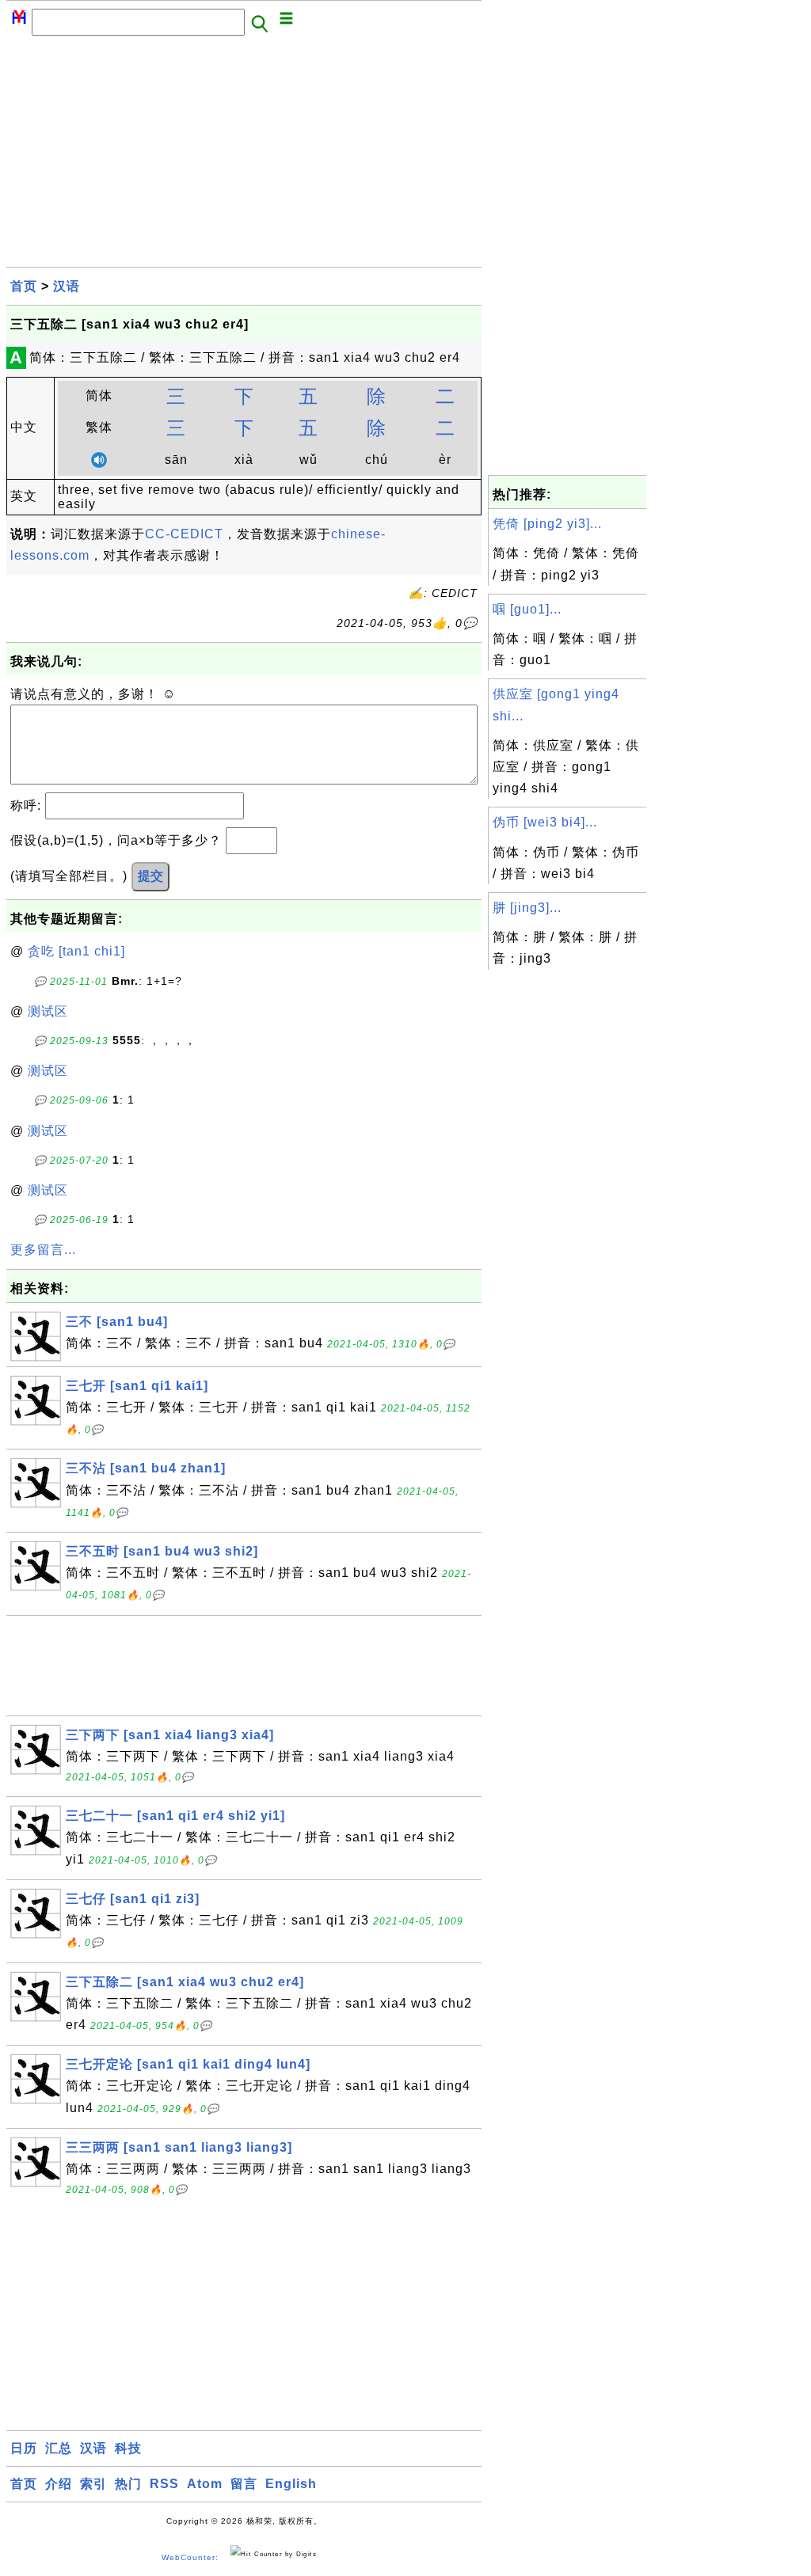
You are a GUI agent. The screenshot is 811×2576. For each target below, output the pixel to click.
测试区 (48, 1011)
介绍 (59, 2484)
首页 (24, 286)
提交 (150, 876)
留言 (244, 2484)
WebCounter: (190, 2557)
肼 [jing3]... (527, 908)
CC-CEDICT (184, 534)
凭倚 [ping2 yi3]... (547, 524)
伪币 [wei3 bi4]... (545, 822)
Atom (205, 2484)
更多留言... (43, 1250)
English (291, 2484)
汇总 (59, 2448)
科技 (128, 2448)
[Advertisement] (244, 156)
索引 (93, 2484)
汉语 (67, 286)
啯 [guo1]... (527, 609)
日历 (24, 2448)
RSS (164, 2484)
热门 (128, 2484)
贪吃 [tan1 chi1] (76, 951)
